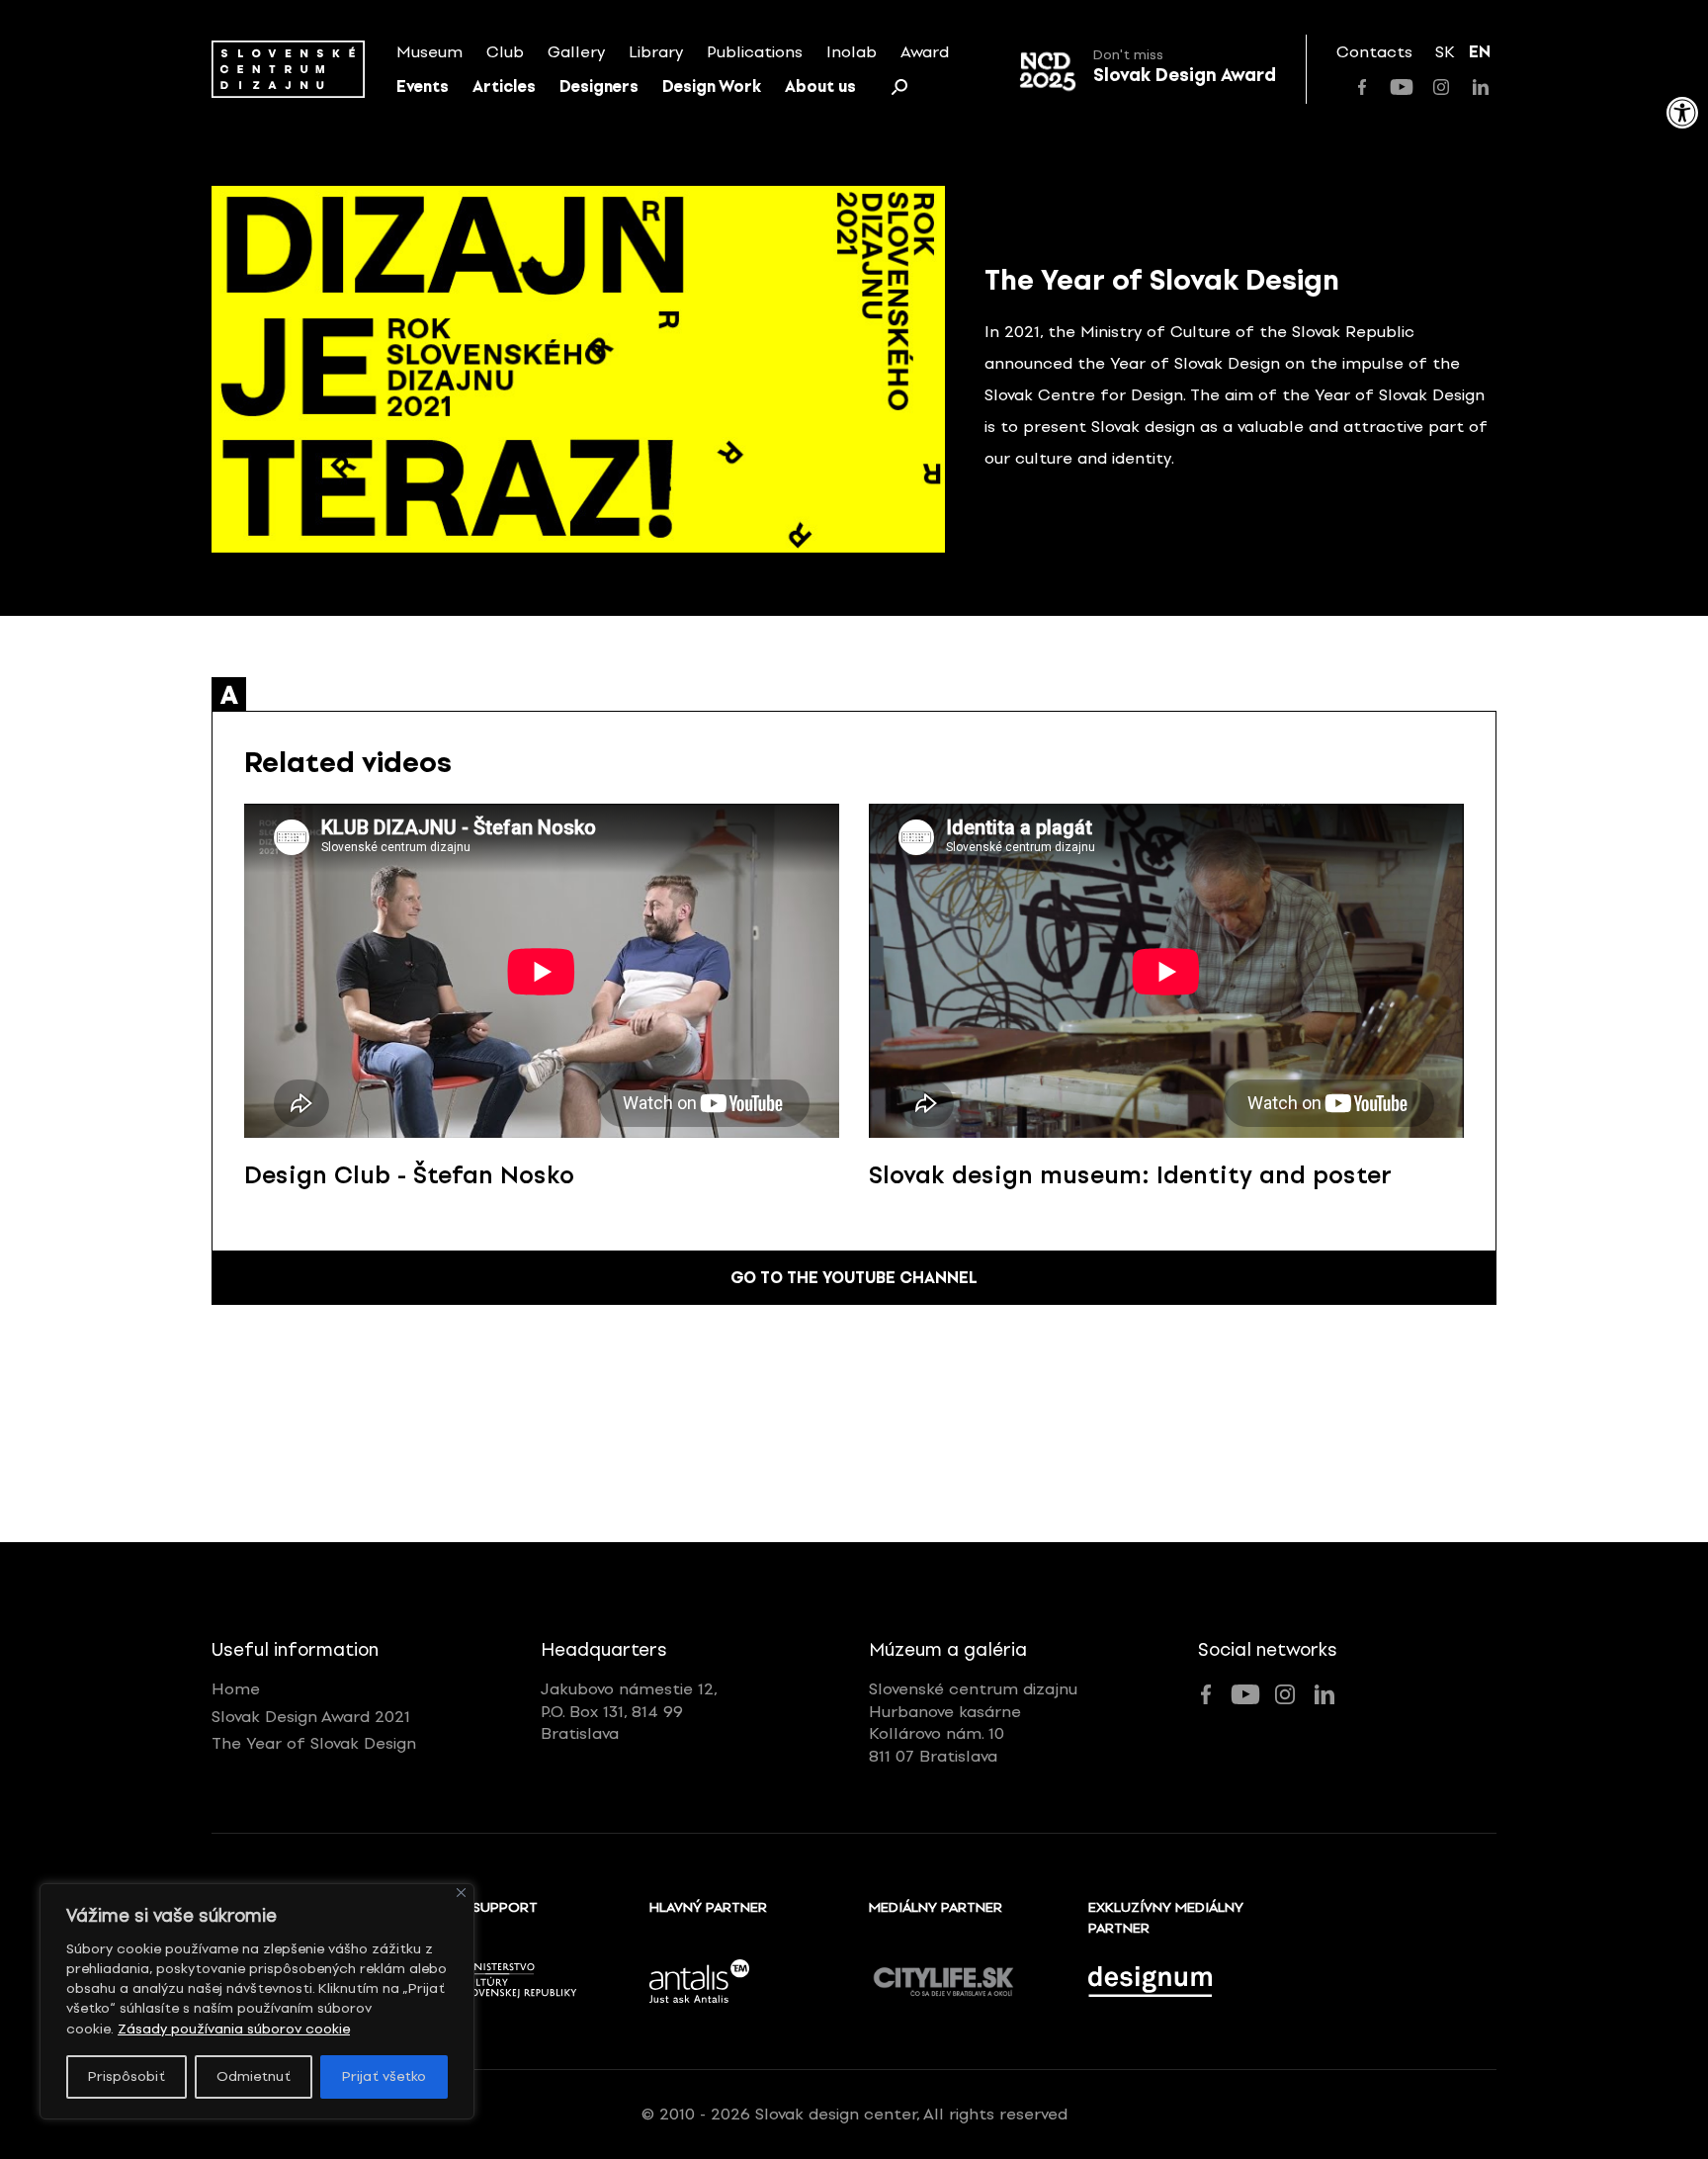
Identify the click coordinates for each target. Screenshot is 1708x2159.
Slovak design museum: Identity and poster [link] (1130, 1175)
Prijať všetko (384, 2076)
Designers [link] (599, 86)
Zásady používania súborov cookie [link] (234, 2029)
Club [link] (505, 52)
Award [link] (925, 52)
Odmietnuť (254, 2076)
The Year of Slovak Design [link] (314, 1743)
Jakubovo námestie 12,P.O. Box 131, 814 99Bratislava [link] (629, 1711)
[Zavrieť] (461, 1893)
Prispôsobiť (127, 2076)
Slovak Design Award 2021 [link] (311, 1717)
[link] (1682, 113)
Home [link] (236, 1689)
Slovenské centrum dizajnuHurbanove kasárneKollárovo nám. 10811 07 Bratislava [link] (973, 1722)
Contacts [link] (1374, 52)
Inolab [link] (852, 52)
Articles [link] (504, 86)
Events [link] (423, 86)
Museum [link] (429, 52)
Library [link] (656, 52)
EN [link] (1480, 52)
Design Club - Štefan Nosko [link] (409, 1175)
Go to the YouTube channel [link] (854, 1278)
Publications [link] (755, 52)
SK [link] (1445, 52)
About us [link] (820, 86)
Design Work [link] (712, 86)
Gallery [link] (576, 52)
